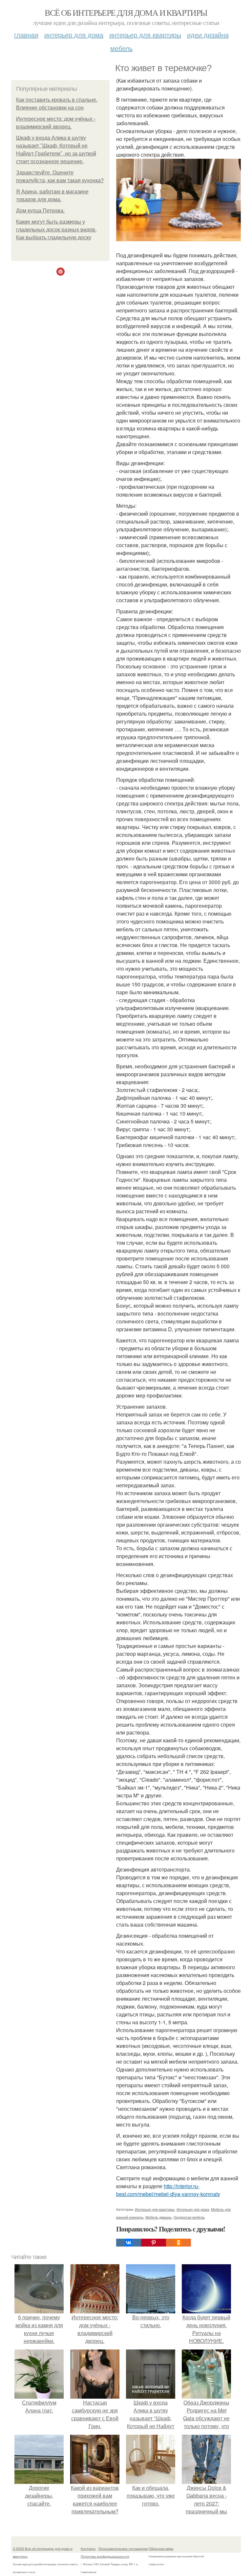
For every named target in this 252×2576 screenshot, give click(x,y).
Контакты (88, 2548)
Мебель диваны (158, 2217)
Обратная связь (161, 2548)
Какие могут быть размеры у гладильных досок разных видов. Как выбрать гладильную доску (56, 230)
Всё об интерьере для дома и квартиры (126, 12)
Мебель (121, 48)
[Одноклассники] (178, 2243)
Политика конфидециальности (105, 2556)
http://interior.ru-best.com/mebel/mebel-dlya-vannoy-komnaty (168, 2190)
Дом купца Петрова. (40, 211)
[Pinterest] (154, 2243)
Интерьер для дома (74, 35)
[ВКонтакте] (129, 2243)
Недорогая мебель (189, 2217)
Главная (26, 35)
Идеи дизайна (208, 35)
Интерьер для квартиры (145, 35)
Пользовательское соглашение (123, 2548)
